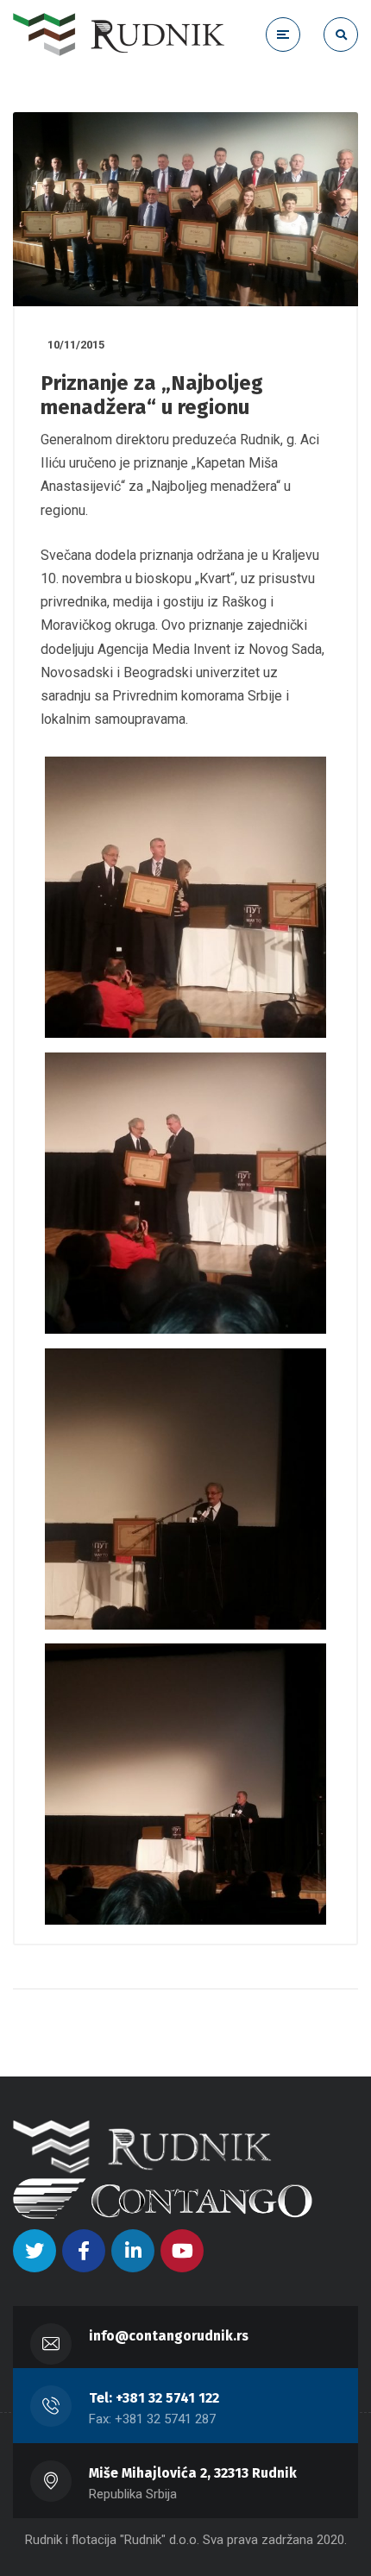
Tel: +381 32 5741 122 (154, 2398)
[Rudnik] (119, 35)
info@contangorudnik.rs (169, 2336)
